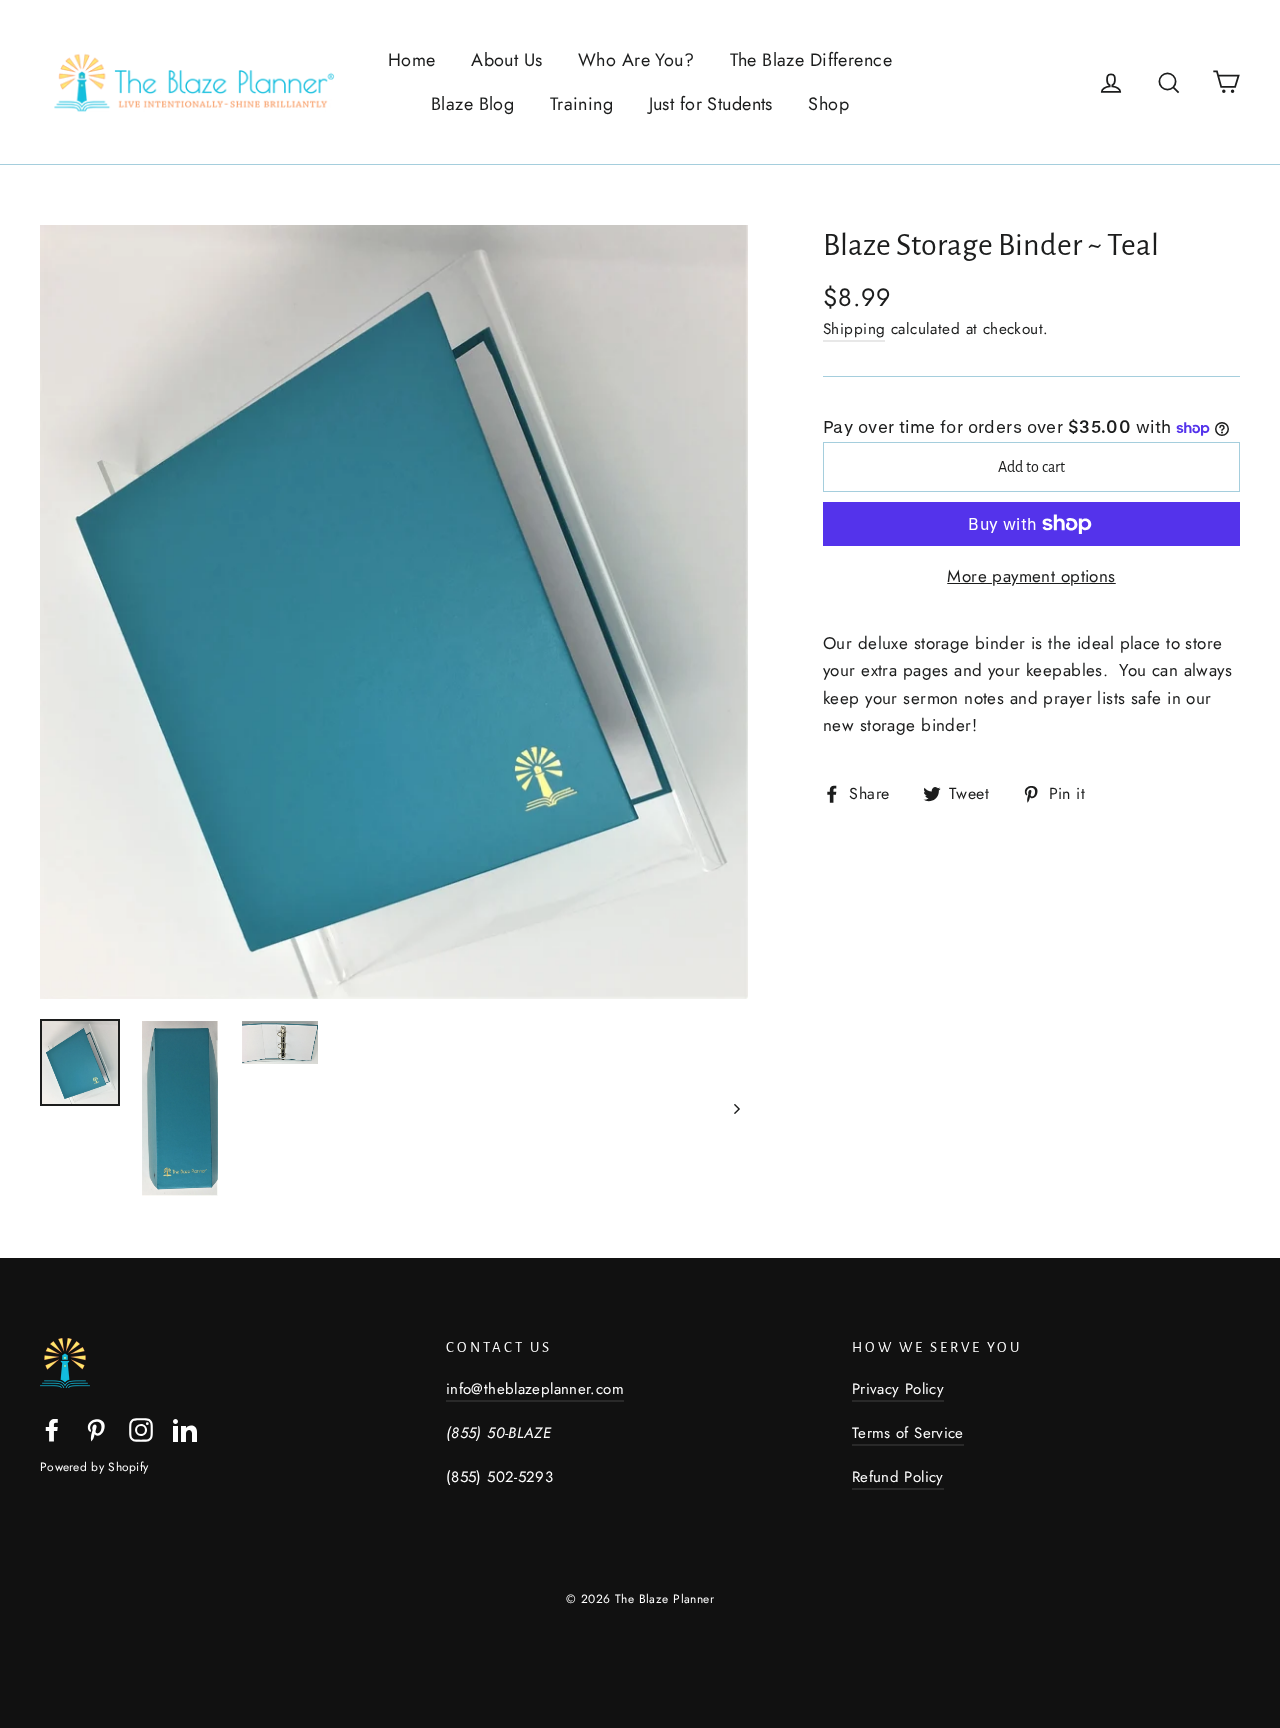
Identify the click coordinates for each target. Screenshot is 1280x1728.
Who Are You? (636, 60)
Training (581, 104)
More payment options (1031, 576)
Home (412, 60)
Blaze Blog (472, 104)
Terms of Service (908, 1433)
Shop (828, 104)
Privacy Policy (898, 1389)
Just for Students (711, 104)
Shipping (854, 329)
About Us (506, 60)
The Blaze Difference (811, 60)
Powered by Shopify (94, 1466)
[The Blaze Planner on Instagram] (141, 1427)
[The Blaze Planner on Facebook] (52, 1427)
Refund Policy (898, 1477)
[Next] (735, 1108)
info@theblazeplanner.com (535, 1389)
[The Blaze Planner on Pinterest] (96, 1427)
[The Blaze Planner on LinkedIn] (185, 1427)
